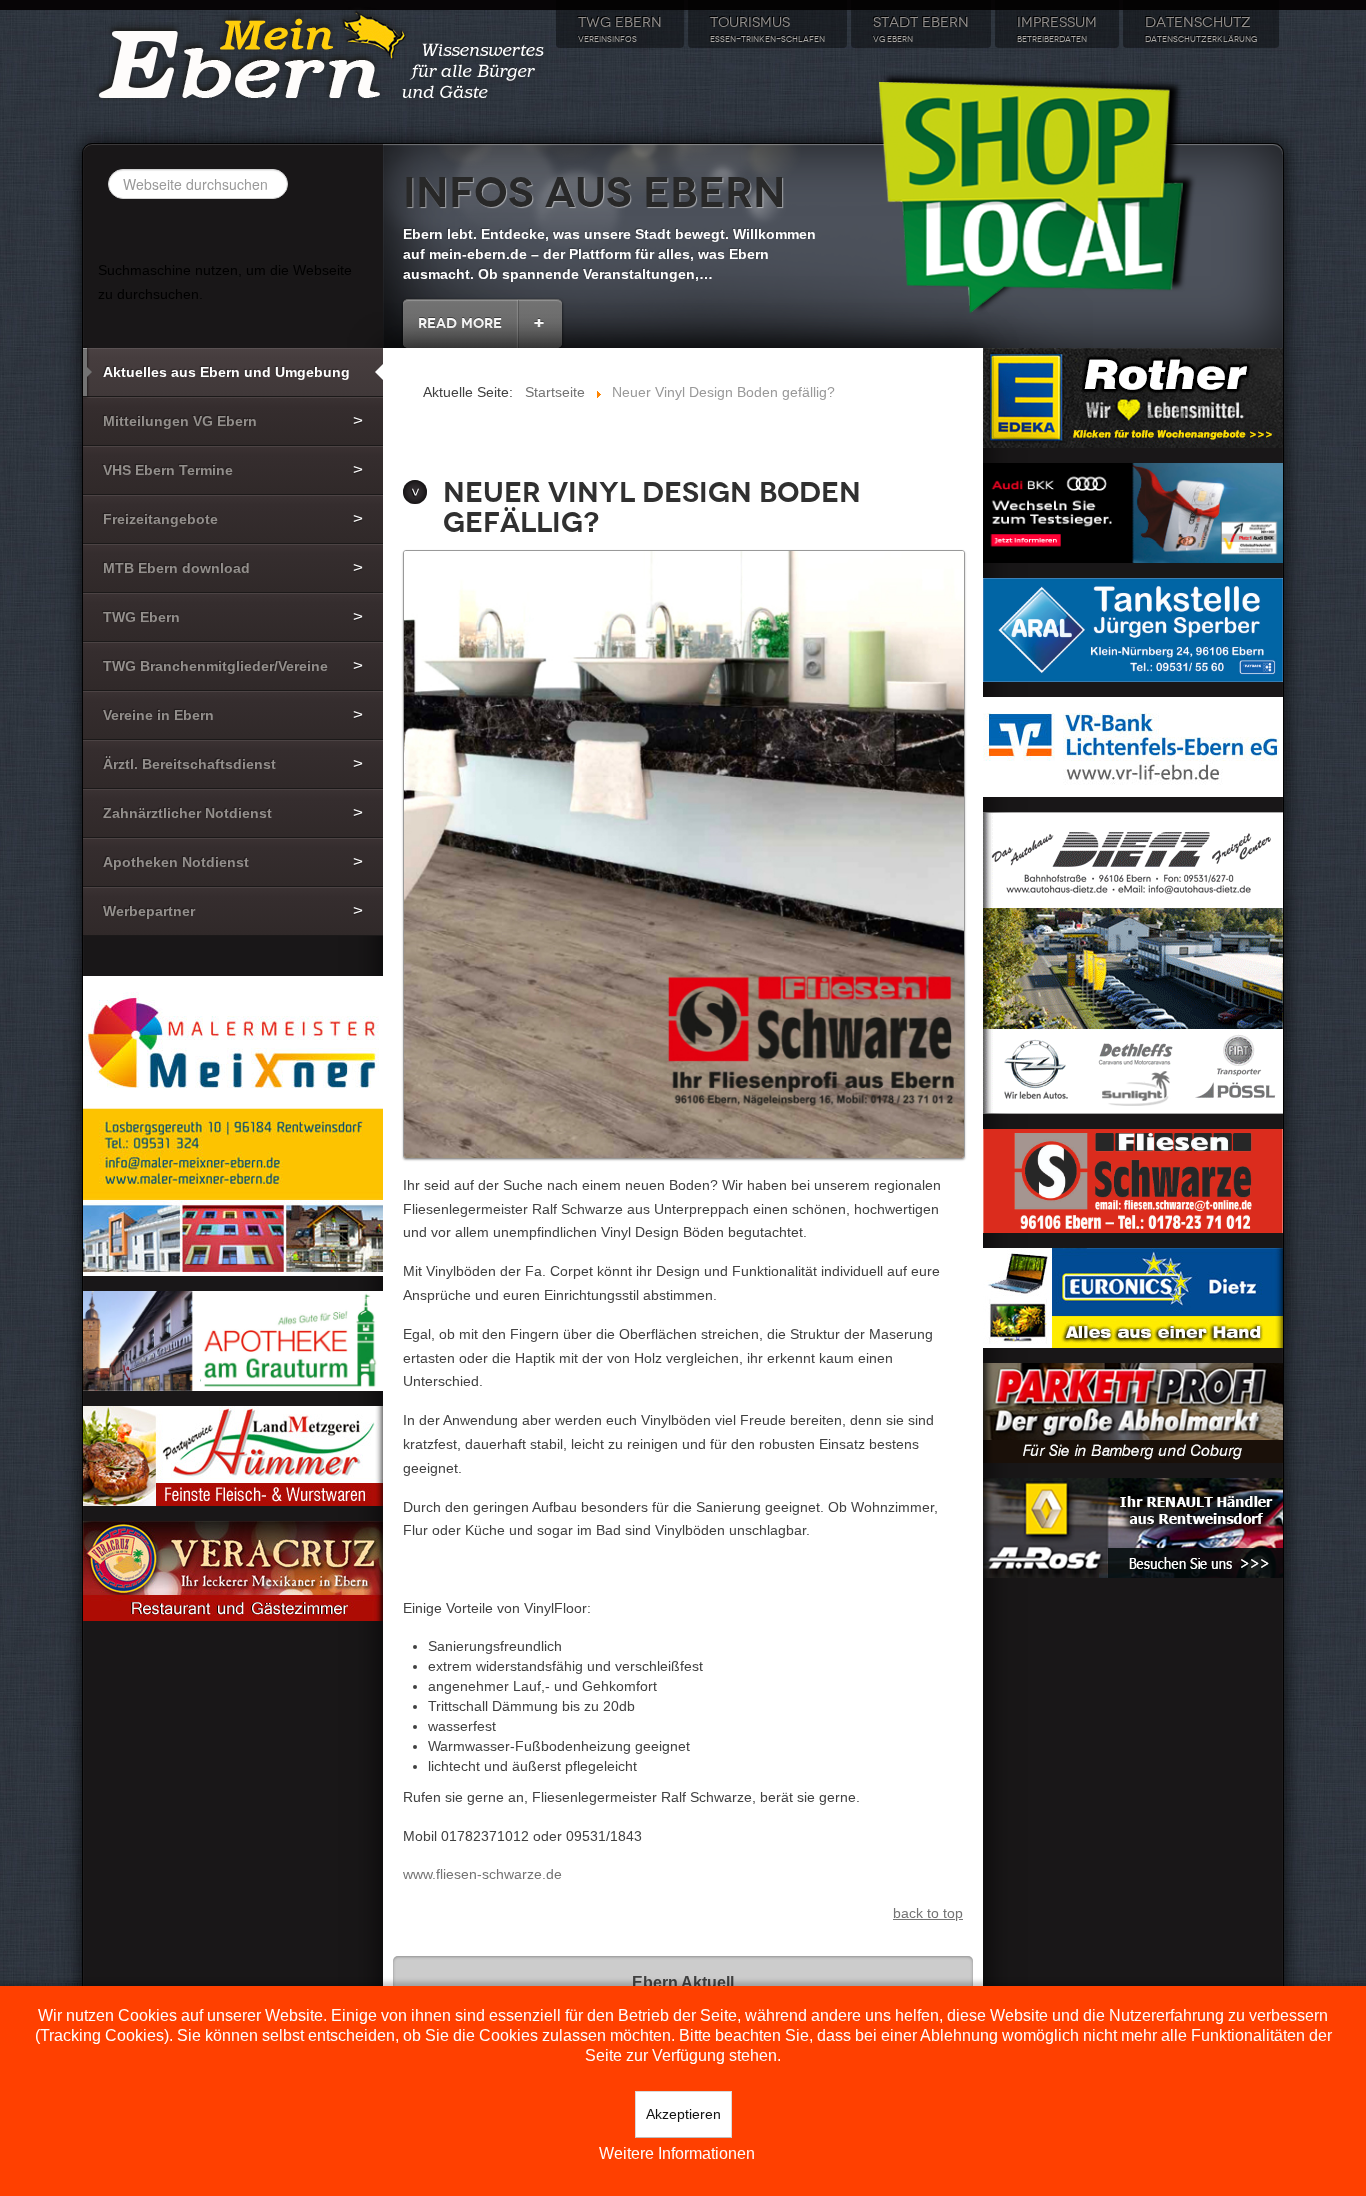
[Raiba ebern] (1133, 745)
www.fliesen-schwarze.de (482, 1874)
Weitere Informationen (677, 2153)
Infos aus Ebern (594, 193)
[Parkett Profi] (1133, 1411)
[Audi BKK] (1133, 511)
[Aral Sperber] (1133, 628)
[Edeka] (1133, 397)
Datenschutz (1201, 29)
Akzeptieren (683, 2114)
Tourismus (767, 29)
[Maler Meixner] (233, 1125)
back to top (928, 1913)
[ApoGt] (233, 1340)
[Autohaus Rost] (1133, 1526)
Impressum (1057, 29)
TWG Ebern (620, 29)
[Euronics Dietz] (1133, 1296)
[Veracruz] (233, 1570)
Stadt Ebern (921, 29)
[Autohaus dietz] (1133, 961)
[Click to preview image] (684, 856)
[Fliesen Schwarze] (1133, 1179)
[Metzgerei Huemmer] (233, 1455)
